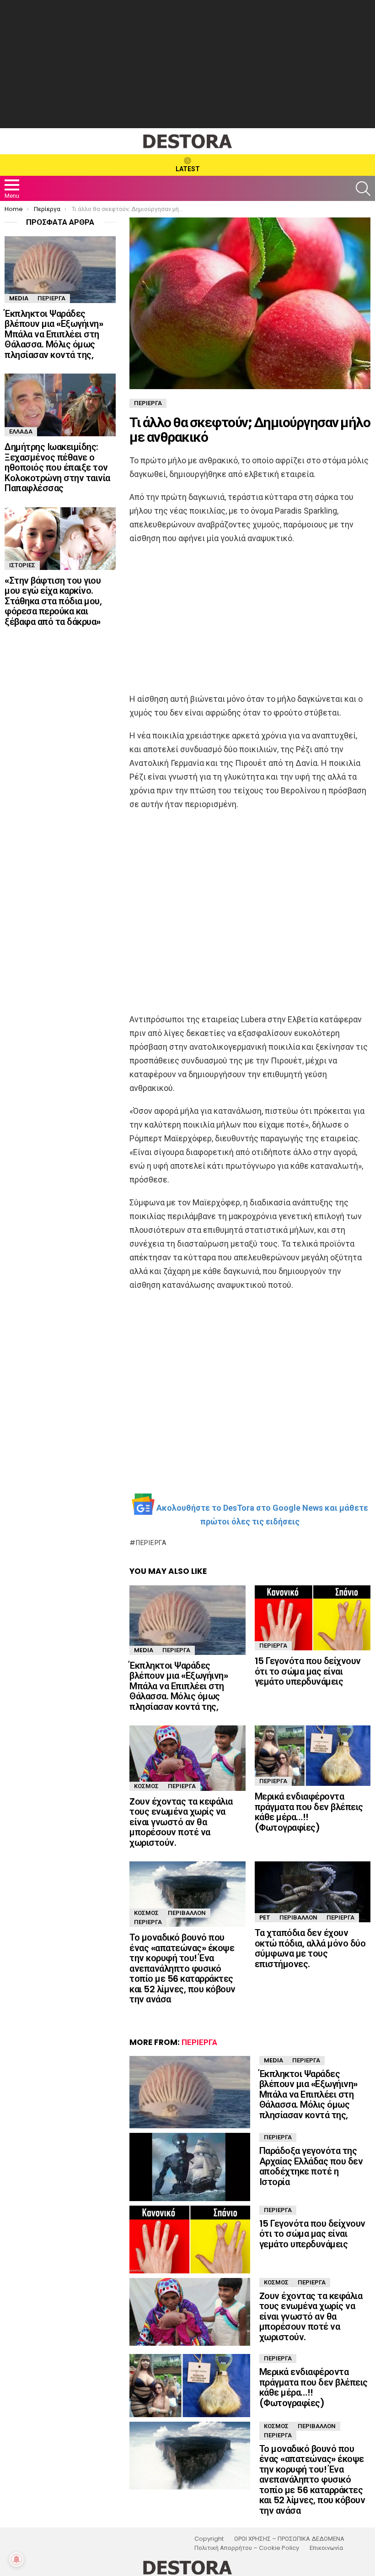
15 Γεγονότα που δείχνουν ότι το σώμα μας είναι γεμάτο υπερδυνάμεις (308, 1671)
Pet (265, 1917)
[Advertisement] (187, 64)
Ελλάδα (21, 431)
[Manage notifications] (16, 2560)
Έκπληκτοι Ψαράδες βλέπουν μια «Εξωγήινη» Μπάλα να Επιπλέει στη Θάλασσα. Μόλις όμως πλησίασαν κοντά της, (179, 1686)
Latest (188, 169)
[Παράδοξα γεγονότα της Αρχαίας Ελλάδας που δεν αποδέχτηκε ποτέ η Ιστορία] (190, 2167)
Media (144, 1650)
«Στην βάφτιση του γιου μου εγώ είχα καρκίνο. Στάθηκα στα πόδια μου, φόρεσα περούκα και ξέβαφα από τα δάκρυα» (53, 601)
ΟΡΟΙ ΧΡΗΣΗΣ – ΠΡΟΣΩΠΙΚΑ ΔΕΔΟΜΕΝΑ (289, 2539)
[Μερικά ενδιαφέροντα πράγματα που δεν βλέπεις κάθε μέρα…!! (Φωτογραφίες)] (313, 1756)
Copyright (209, 2539)
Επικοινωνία (326, 2548)
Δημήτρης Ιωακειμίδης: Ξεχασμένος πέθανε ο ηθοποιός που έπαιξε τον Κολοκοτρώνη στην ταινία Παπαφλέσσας (57, 467)
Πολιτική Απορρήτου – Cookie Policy (247, 2548)
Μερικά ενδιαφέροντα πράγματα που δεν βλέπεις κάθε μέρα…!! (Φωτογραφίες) (309, 1812)
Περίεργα (151, 1543)
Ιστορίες (22, 565)
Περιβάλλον (187, 1913)
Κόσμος (146, 1786)
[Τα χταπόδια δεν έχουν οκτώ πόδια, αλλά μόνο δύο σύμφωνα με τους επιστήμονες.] (313, 1892)
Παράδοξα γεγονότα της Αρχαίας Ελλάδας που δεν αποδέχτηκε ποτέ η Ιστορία (311, 2166)
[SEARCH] (363, 189)
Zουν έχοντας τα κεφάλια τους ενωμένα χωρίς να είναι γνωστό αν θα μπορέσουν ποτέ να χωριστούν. (181, 1822)
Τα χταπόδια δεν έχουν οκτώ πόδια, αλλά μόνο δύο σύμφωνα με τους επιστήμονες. (310, 1948)
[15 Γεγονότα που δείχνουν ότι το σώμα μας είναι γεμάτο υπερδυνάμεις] (313, 1618)
